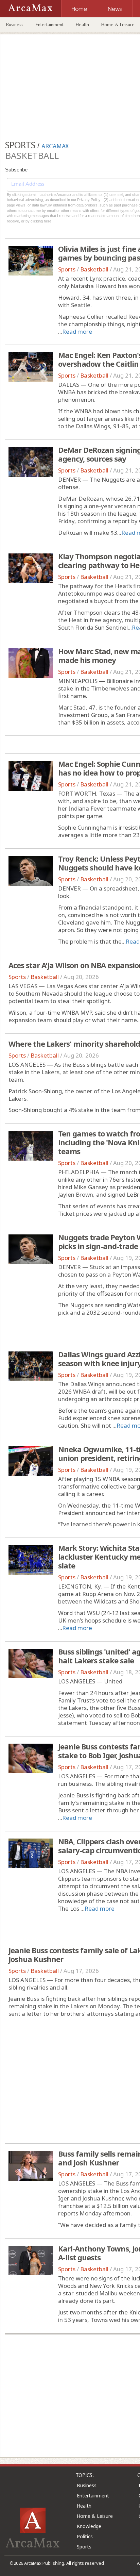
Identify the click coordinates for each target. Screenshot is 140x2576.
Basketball (94, 269)
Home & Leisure (95, 2516)
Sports (67, 269)
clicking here (41, 221)
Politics (85, 2536)
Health (82, 24)
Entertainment (50, 24)
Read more (77, 331)
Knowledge (89, 2526)
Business (15, 24)
